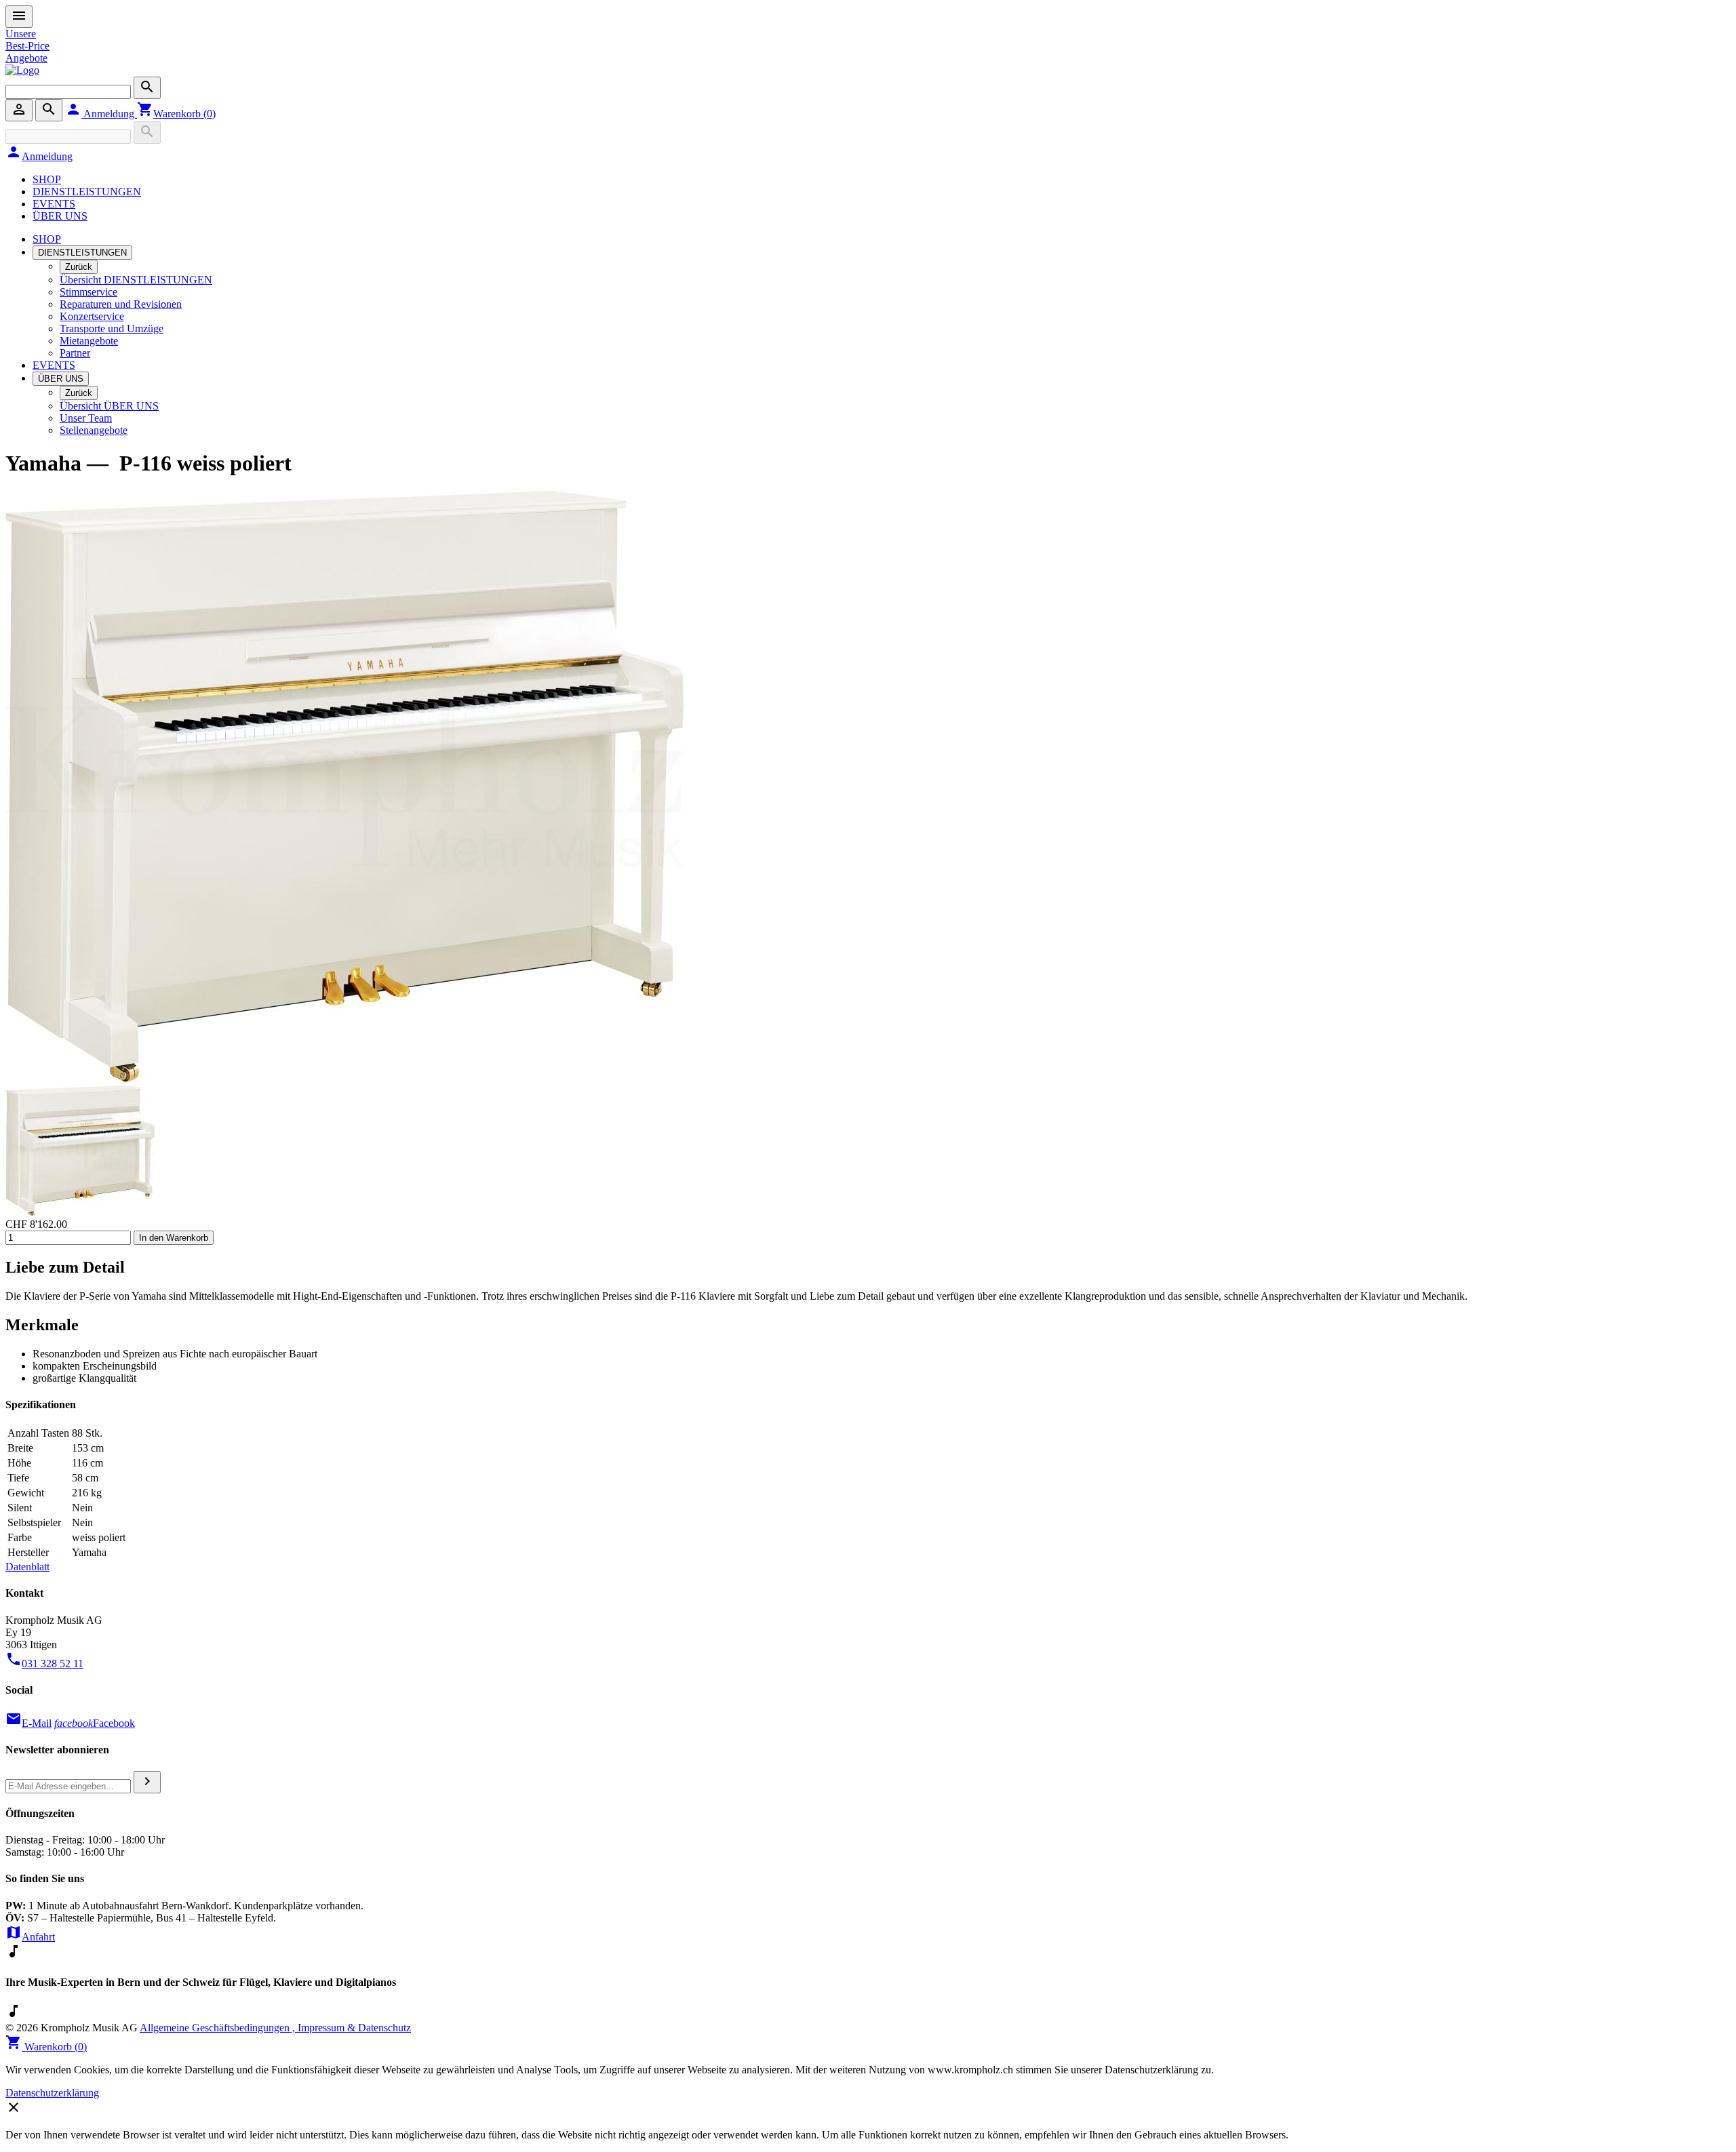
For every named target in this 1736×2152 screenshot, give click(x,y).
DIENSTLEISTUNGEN (87, 192)
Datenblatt (27, 1567)
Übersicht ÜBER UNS (109, 406)
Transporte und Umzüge (112, 328)
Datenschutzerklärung (52, 2093)
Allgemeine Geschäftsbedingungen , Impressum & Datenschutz (275, 2028)
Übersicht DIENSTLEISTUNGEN (136, 280)
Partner (75, 353)
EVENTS (54, 204)
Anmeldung (101, 114)
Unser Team (86, 418)
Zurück (79, 267)
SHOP (47, 179)
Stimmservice (88, 292)
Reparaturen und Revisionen (121, 304)
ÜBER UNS (60, 216)
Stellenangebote (94, 430)
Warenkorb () (176, 114)
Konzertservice (92, 316)
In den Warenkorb (174, 1238)
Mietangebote (89, 341)
